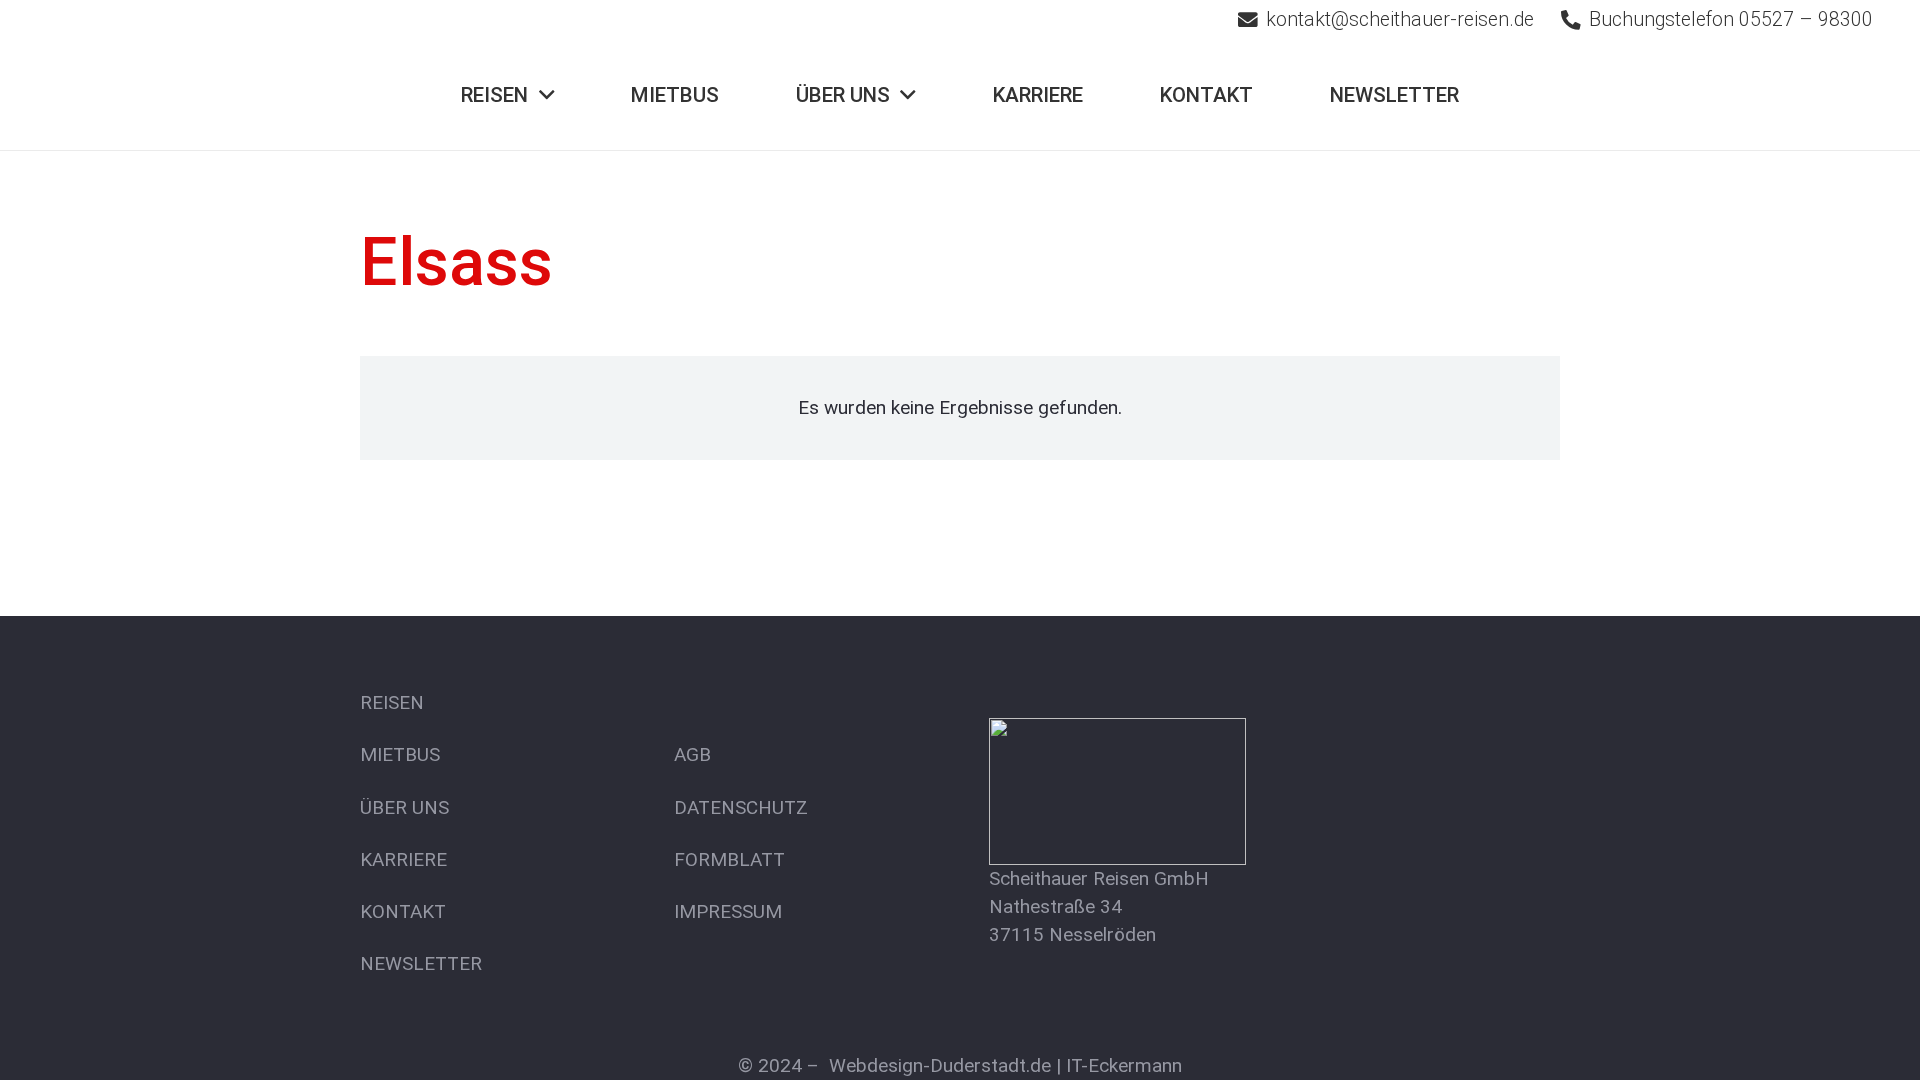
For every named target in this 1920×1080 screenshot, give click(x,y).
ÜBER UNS (404, 807)
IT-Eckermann (1124, 1065)
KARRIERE (403, 859)
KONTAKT (403, 911)
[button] (547, 95)
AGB (692, 754)
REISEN (392, 702)
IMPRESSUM (728, 911)
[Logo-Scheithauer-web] (179, 95)
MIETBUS (400, 754)
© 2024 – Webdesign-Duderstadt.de (894, 1065)
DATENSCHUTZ (741, 807)
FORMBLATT (729, 859)
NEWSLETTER (421, 963)
